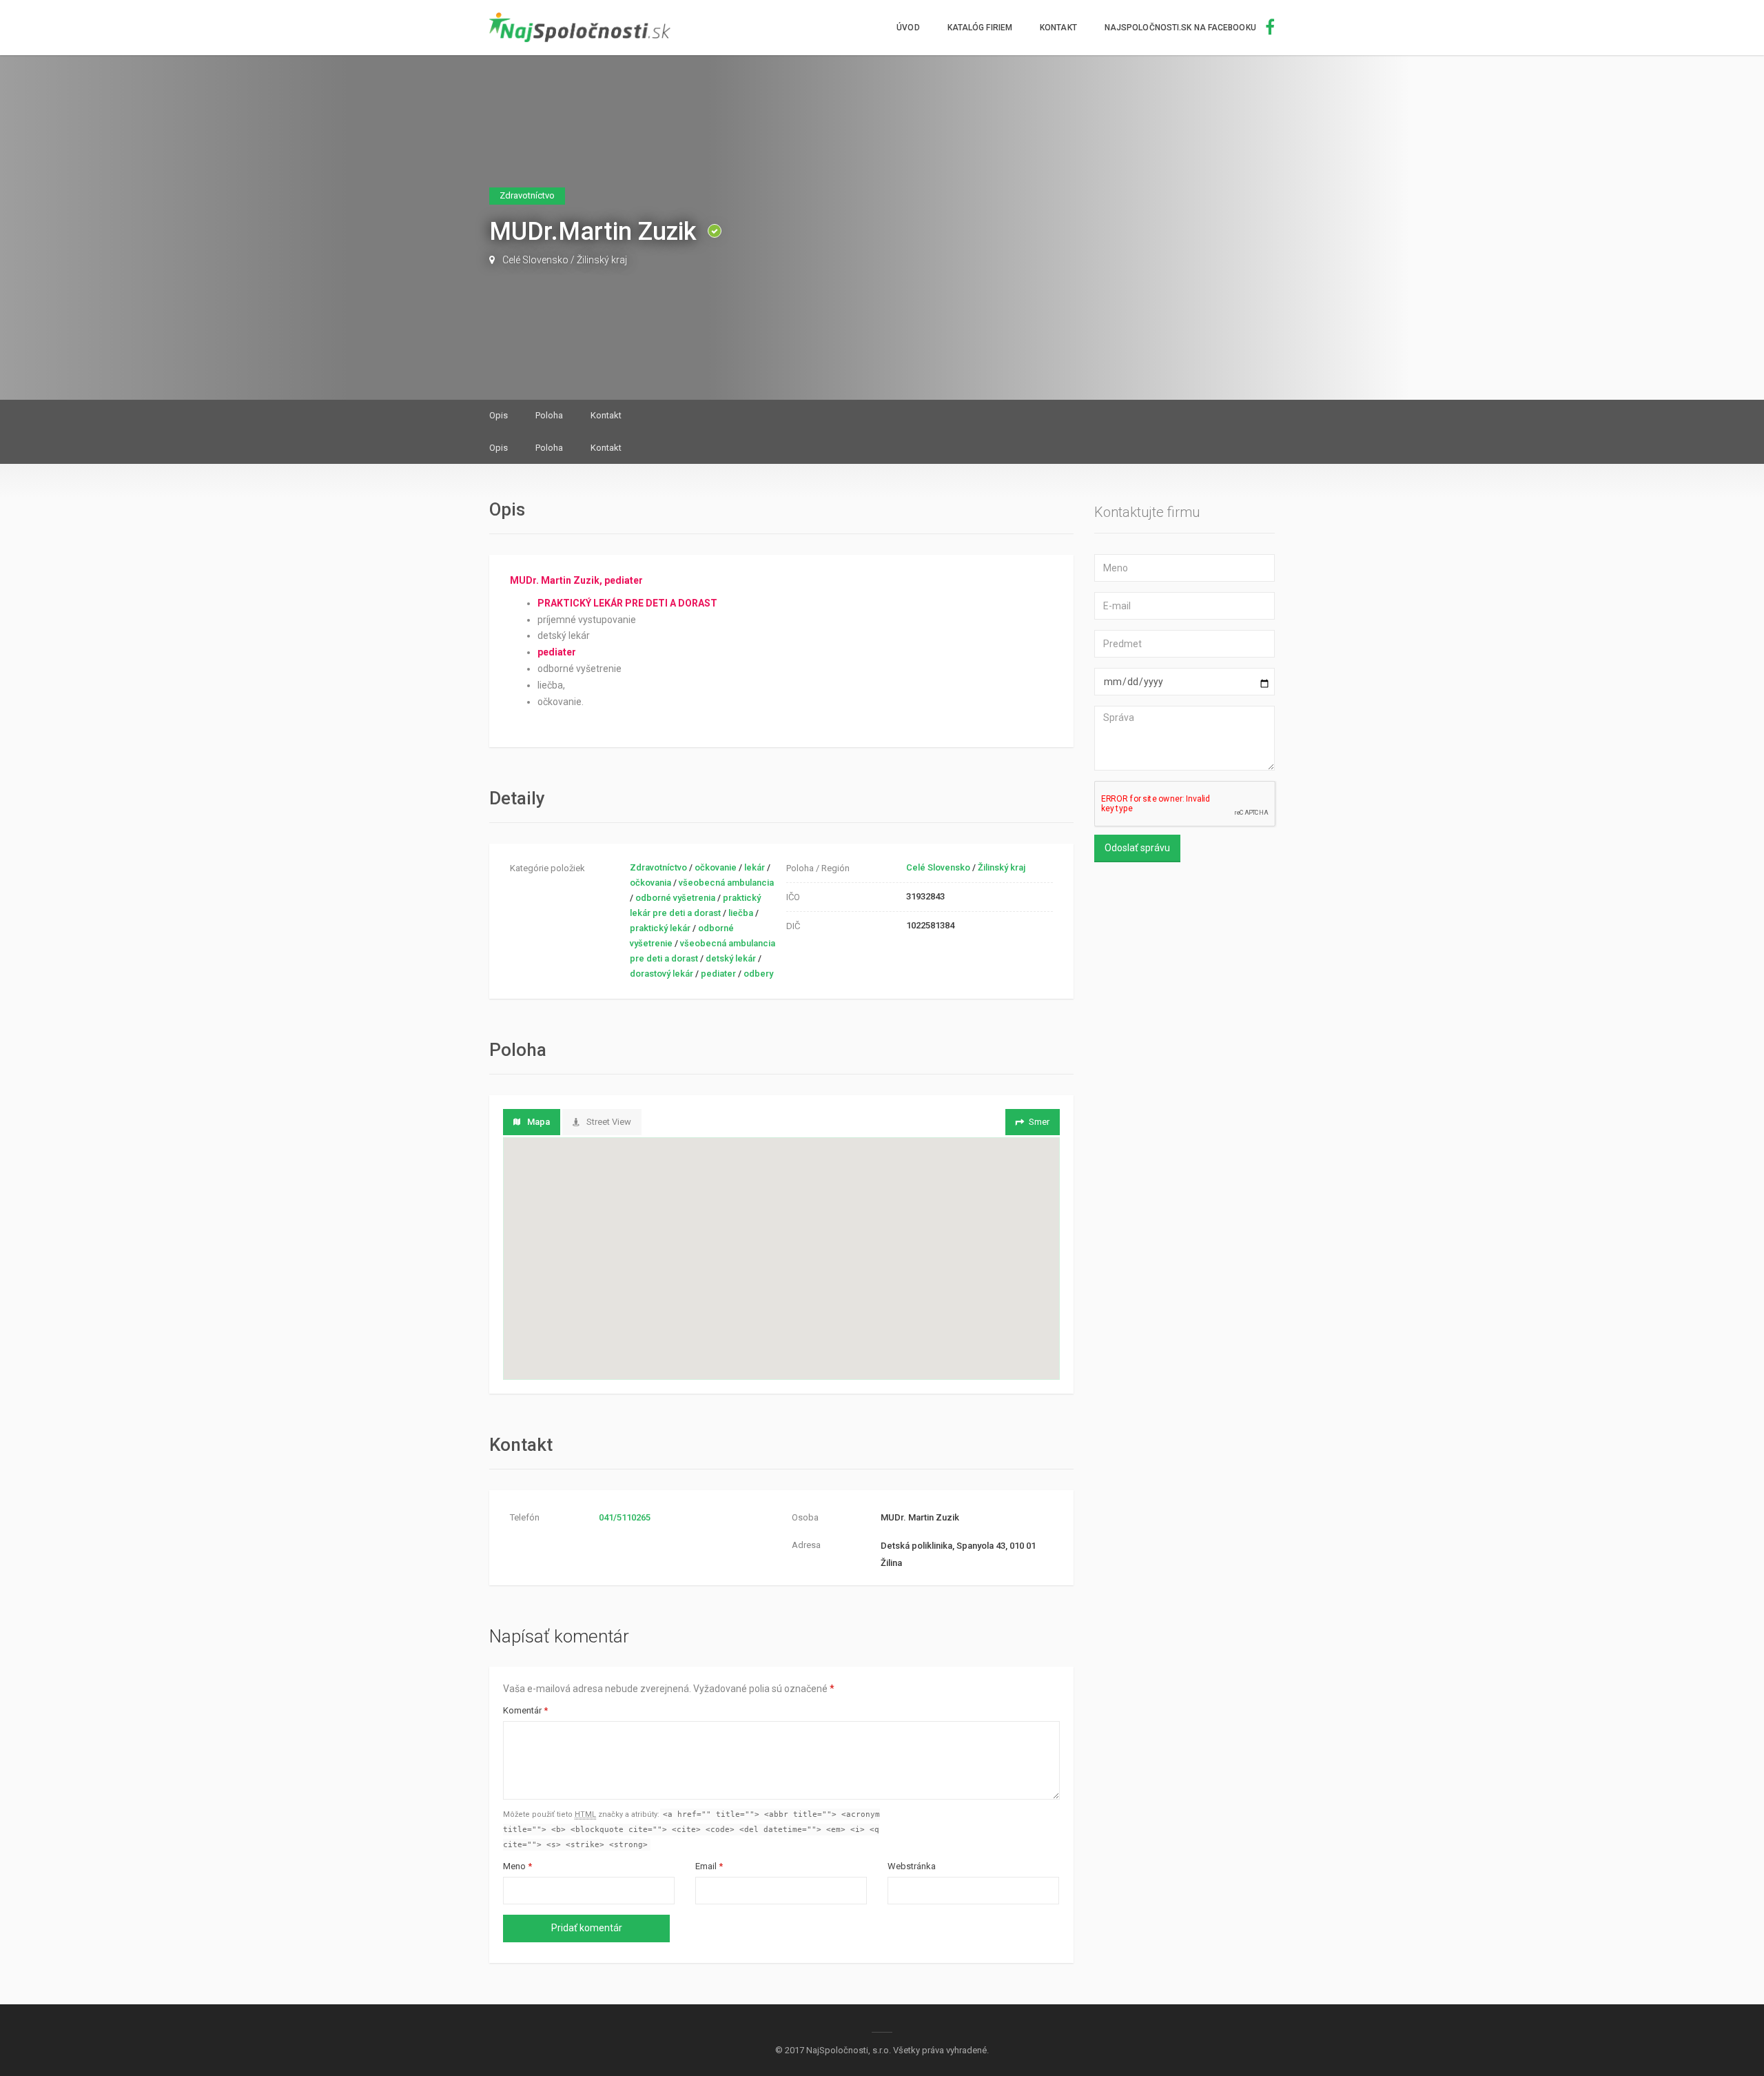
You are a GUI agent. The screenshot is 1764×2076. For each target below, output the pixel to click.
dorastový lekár (661, 974)
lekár (755, 867)
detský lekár (731, 958)
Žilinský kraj (602, 260)
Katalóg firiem (980, 28)
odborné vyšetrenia (675, 898)
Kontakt (1058, 28)
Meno (517, 1866)
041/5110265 (625, 1517)
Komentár (525, 1710)
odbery (758, 974)
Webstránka (912, 1866)
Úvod (908, 28)
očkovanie (716, 867)
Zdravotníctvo (658, 867)
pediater (718, 974)
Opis (499, 415)
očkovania (650, 883)
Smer (1039, 1122)
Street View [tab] (609, 1122)
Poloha (549, 415)
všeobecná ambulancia (726, 883)
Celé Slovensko (535, 260)
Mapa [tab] (539, 1122)
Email (709, 1866)
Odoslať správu (1137, 848)
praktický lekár (660, 928)
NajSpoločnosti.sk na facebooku (1181, 28)
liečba (741, 913)
